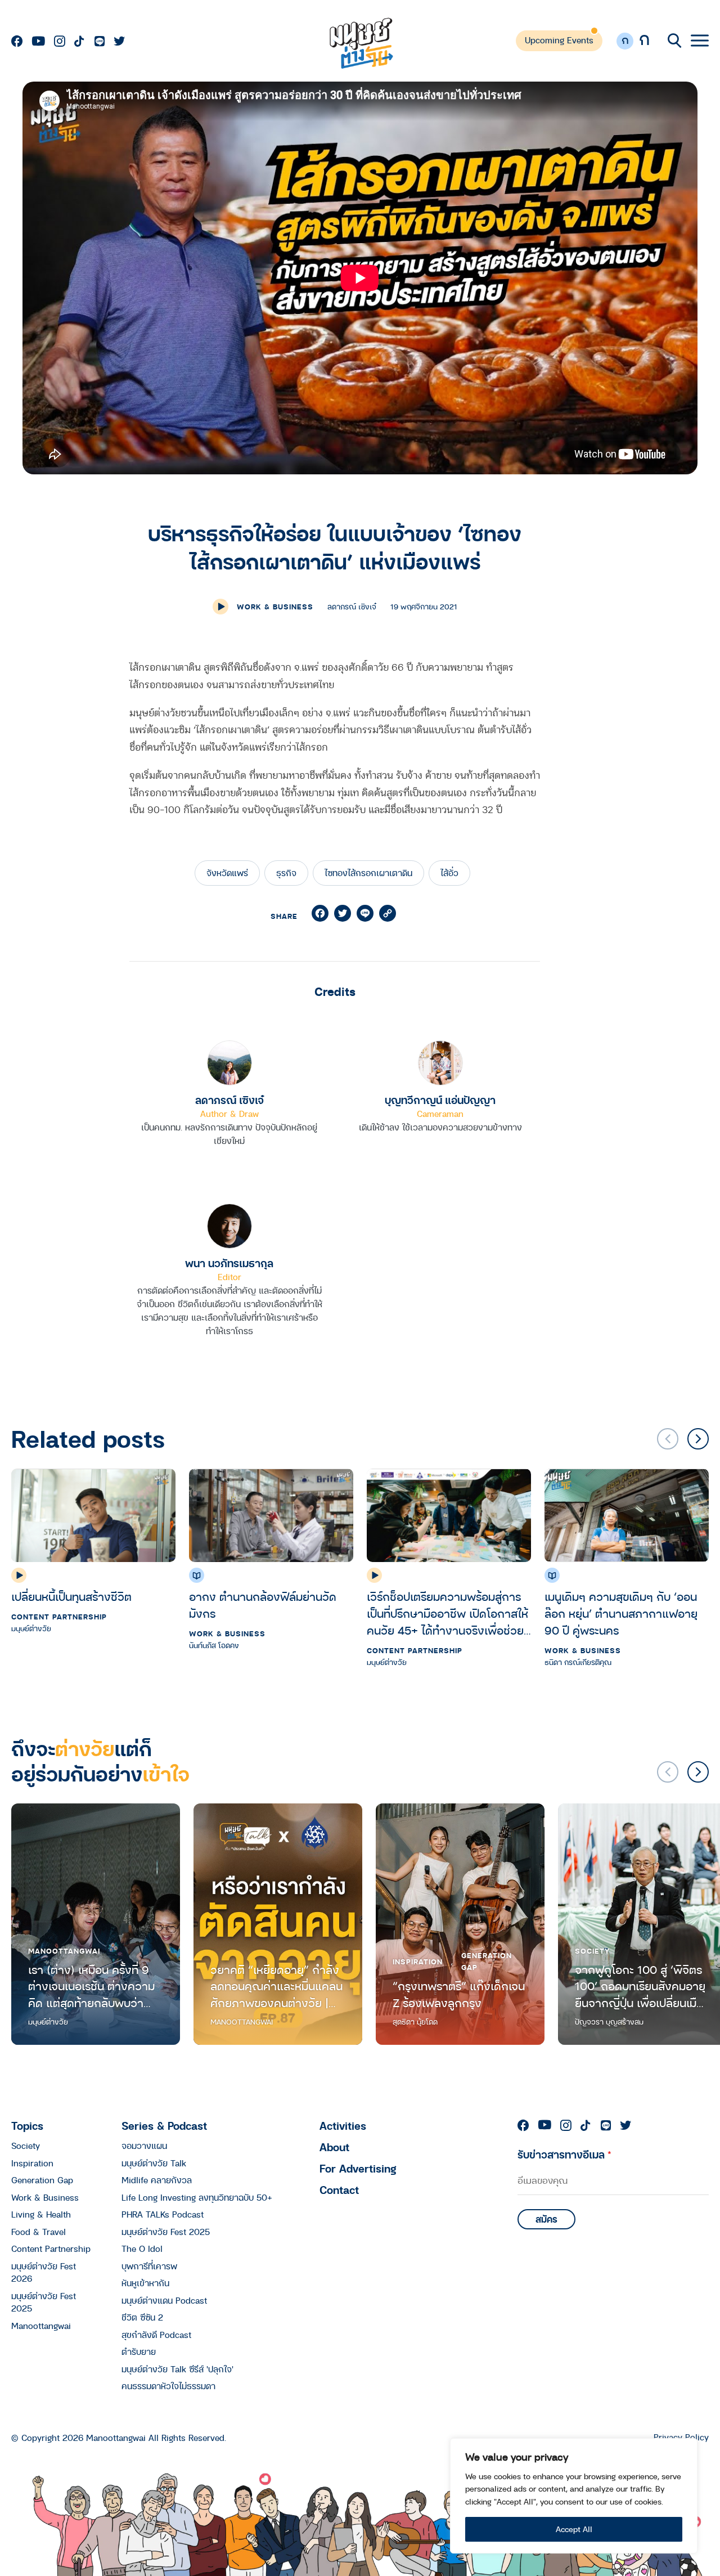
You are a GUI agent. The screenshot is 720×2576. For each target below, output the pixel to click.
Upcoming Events (559, 40)
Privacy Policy (681, 2437)
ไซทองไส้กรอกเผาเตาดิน (368, 873)
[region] (574, 2496)
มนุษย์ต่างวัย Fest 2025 (44, 2302)
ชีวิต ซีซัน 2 (142, 2317)
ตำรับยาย (139, 2351)
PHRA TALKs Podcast (163, 2214)
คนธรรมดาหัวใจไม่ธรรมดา (168, 2386)
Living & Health (41, 2214)
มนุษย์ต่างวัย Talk (154, 2163)
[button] (698, 1439)
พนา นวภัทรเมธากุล (229, 1263)
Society (592, 1951)
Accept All (574, 2529)
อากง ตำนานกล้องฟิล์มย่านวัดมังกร (263, 1605)
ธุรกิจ (286, 873)
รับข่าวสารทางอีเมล (564, 2154)
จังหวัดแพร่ (227, 873)
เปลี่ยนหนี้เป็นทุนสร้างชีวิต (71, 1597)
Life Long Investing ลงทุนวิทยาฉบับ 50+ (197, 2197)
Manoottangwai (64, 1951)
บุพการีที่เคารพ (149, 2266)
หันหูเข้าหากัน (145, 2283)
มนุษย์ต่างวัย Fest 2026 (44, 2272)
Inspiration (418, 1962)
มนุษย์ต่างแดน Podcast (164, 2300)
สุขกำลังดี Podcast (156, 2335)
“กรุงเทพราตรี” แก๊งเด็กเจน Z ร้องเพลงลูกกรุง (459, 1994)
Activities (343, 2126)
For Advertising (358, 2168)
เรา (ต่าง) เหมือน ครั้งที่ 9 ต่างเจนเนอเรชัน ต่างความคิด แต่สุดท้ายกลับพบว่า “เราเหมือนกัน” (91, 1987)
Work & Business (275, 607)
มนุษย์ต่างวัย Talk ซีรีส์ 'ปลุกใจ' (177, 2369)
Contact (339, 2190)
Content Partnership (59, 1617)
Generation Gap (487, 1961)
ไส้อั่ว (449, 873)
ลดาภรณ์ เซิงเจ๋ (229, 1100)
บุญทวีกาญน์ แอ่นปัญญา (440, 1100)
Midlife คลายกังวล (157, 2180)
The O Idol (142, 2249)
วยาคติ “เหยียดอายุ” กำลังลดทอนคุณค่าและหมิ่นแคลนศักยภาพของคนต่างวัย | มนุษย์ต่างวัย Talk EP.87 (276, 1987)
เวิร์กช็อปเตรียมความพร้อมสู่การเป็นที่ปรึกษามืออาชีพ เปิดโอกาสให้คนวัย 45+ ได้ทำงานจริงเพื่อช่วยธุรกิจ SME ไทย (447, 1614)
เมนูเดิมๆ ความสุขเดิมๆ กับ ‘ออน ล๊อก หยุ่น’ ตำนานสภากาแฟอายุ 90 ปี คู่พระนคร (621, 1614)
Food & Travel (39, 2232)
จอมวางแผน (144, 2146)
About (334, 2147)
